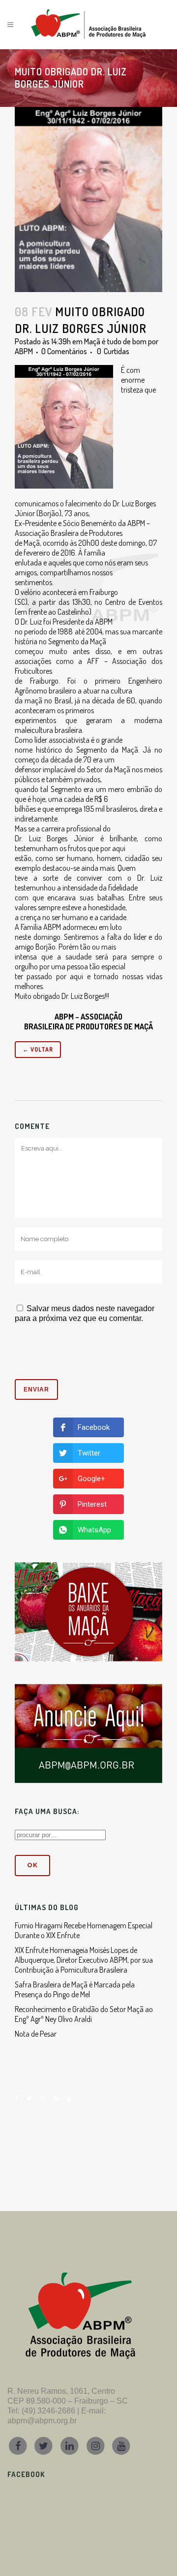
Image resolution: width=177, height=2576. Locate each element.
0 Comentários (64, 351)
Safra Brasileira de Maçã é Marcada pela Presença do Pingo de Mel (75, 1989)
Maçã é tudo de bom (115, 341)
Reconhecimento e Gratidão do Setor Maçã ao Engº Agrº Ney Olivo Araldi (84, 2014)
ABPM (24, 351)
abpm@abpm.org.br (42, 2421)
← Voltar (38, 1049)
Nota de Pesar (36, 2034)
